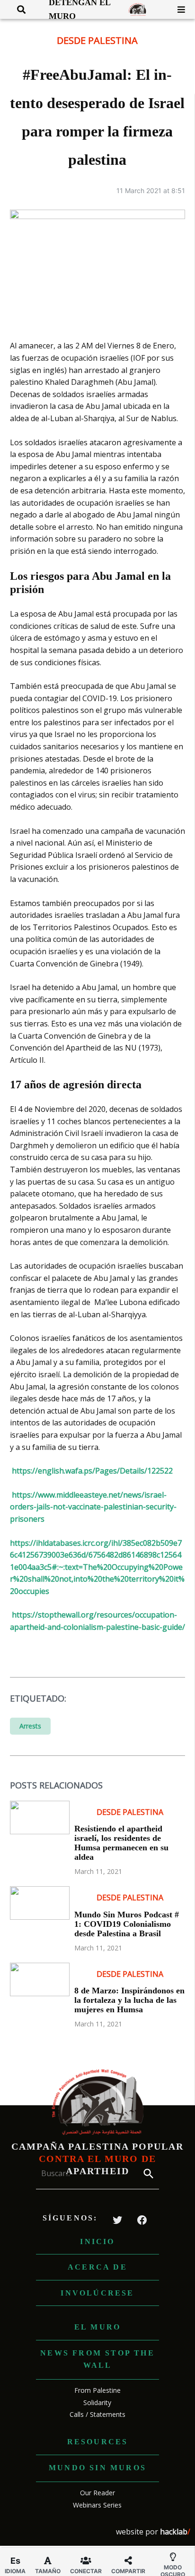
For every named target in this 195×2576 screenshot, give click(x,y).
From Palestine (97, 2390)
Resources (98, 2442)
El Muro (97, 2327)
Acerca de (97, 2267)
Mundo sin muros (97, 2468)
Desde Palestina (97, 40)
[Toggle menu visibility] (178, 9)
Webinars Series (97, 2505)
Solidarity (97, 2402)
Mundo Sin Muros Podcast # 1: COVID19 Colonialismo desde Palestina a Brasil (127, 1924)
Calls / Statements (97, 2414)
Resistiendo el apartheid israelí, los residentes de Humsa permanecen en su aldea (121, 1843)
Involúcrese (97, 2293)
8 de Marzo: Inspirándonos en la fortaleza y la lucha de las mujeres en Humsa (129, 2000)
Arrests (30, 1726)
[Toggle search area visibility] (18, 9)
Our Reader (97, 2493)
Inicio (97, 2241)
